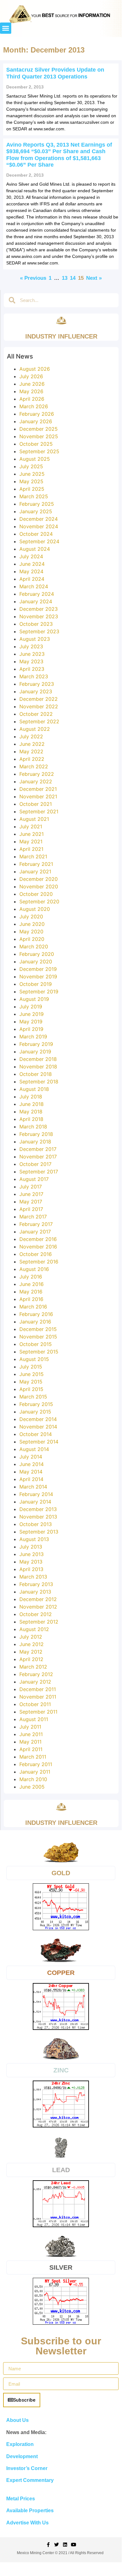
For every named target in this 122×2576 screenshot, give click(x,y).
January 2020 (36, 962)
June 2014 (32, 1464)
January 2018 (35, 1142)
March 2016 (33, 1307)
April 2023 (32, 669)
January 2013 (35, 1592)
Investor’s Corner (27, 2468)
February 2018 (36, 1134)
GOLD (61, 1873)
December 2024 (39, 519)
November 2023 (39, 616)
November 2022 (39, 706)
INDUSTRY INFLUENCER (61, 336)
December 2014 (38, 1419)
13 (65, 278)
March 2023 (34, 676)
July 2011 (30, 1727)
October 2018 (36, 1074)
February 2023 (37, 684)
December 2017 (38, 1149)
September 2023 (39, 631)
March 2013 (33, 1577)
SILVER (61, 2267)
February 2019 (36, 1044)
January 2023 (36, 691)
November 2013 (38, 1517)
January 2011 (35, 1772)
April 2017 (31, 1209)
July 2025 (31, 466)
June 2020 (32, 924)
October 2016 (36, 1254)
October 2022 (36, 714)
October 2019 (36, 984)
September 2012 (39, 1622)
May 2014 (31, 1472)
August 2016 (34, 1269)
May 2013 (31, 1562)
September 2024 (39, 541)
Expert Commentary (30, 2480)
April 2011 (31, 1749)
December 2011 (38, 1689)
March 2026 (34, 406)
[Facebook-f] (48, 2545)
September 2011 (38, 1712)
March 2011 (33, 1757)
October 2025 (36, 444)
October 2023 (36, 624)
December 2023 (39, 609)
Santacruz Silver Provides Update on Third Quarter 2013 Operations (55, 73)
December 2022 (39, 699)
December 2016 (38, 1239)
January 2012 (35, 1682)
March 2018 (33, 1127)
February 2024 (37, 594)
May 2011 (30, 1742)
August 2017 (34, 1179)
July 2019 (31, 1007)
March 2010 (33, 1779)
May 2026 (31, 391)
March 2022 (34, 766)
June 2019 (32, 1014)
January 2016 (35, 1322)
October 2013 (36, 1524)
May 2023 (31, 661)
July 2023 (31, 646)
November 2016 (38, 1247)
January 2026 (36, 421)
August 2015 (34, 1359)
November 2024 (39, 526)
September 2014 (39, 1442)
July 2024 (31, 556)
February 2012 (36, 1674)
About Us (17, 2420)
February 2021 (36, 864)
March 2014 (33, 1487)
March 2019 (33, 1037)
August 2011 (34, 1719)
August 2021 (34, 819)
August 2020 (35, 909)
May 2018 (31, 1112)
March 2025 (34, 496)
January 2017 (35, 1232)
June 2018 (32, 1104)
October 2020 (36, 894)
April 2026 (32, 399)
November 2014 (38, 1427)
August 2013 (34, 1539)
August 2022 (35, 729)
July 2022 (31, 736)
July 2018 (31, 1097)
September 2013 (39, 1532)
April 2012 (31, 1659)
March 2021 (33, 856)
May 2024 (31, 571)
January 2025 (36, 511)
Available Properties (30, 2511)
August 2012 (34, 1629)
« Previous (33, 278)
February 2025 (37, 504)
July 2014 (31, 1457)
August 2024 (35, 549)
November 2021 (38, 796)
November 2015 (38, 1337)
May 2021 (31, 841)
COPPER (61, 1973)
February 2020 (37, 954)
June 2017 (31, 1194)
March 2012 (33, 1667)
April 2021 (31, 849)
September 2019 (39, 992)
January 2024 (36, 601)
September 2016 (39, 1262)
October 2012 (36, 1614)
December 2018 (38, 1059)
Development (22, 2456)
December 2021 (38, 789)
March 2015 (33, 1397)
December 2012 (38, 1599)
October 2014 (36, 1434)
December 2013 (38, 1509)
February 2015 (36, 1404)
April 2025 (32, 489)
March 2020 (34, 947)
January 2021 (35, 871)
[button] (6, 28)
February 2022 (37, 774)
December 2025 (39, 429)
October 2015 (36, 1344)
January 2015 (35, 1412)
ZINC (61, 2070)
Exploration (20, 2444)
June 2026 (32, 384)
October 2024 (36, 534)
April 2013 (31, 1569)
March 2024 (34, 586)
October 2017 (35, 1164)
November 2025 (39, 436)
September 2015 (39, 1352)
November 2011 (38, 1697)
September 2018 (39, 1082)
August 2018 (34, 1089)
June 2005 (32, 1787)
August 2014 (34, 1449)
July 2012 (31, 1637)
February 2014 (36, 1494)
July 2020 (31, 916)
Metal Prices (21, 2499)
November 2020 (39, 886)
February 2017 (36, 1224)
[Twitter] (57, 2545)
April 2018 (31, 1119)
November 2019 (38, 977)
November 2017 (38, 1157)
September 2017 (39, 1172)
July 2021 (31, 826)
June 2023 (32, 654)
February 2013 (36, 1584)
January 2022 (36, 781)
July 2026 (31, 376)
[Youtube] (73, 2545)
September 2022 (39, 721)
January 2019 (35, 1052)
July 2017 (31, 1187)
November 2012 (38, 1607)
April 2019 (31, 1029)
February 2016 (36, 1314)
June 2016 (32, 1284)
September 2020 (39, 901)
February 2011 (36, 1764)
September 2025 (39, 451)
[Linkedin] (65, 2545)
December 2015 (38, 1329)
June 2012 (32, 1644)
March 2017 (33, 1217)
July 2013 (31, 1547)
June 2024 (32, 564)
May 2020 (31, 931)
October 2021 (36, 804)
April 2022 (32, 759)
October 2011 (35, 1704)
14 (73, 278)
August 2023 (35, 639)
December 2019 (38, 969)
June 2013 (32, 1554)
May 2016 (31, 1292)
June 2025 (32, 474)
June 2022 (32, 744)
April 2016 (31, 1299)
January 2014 (35, 1502)
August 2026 (35, 369)
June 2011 (31, 1734)
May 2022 (31, 751)
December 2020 (39, 879)
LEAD (61, 2170)
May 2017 (31, 1202)
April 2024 (32, 579)
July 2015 (31, 1367)
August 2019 (34, 999)
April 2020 (32, 939)
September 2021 (39, 811)
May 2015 (31, 1382)
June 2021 (32, 834)
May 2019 (31, 1022)
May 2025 (31, 481)
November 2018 (38, 1067)
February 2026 (37, 414)
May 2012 (31, 1652)
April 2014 (31, 1479)
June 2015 (32, 1374)
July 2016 (31, 1277)
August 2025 (35, 459)
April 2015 (31, 1389)
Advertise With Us (27, 2523)
